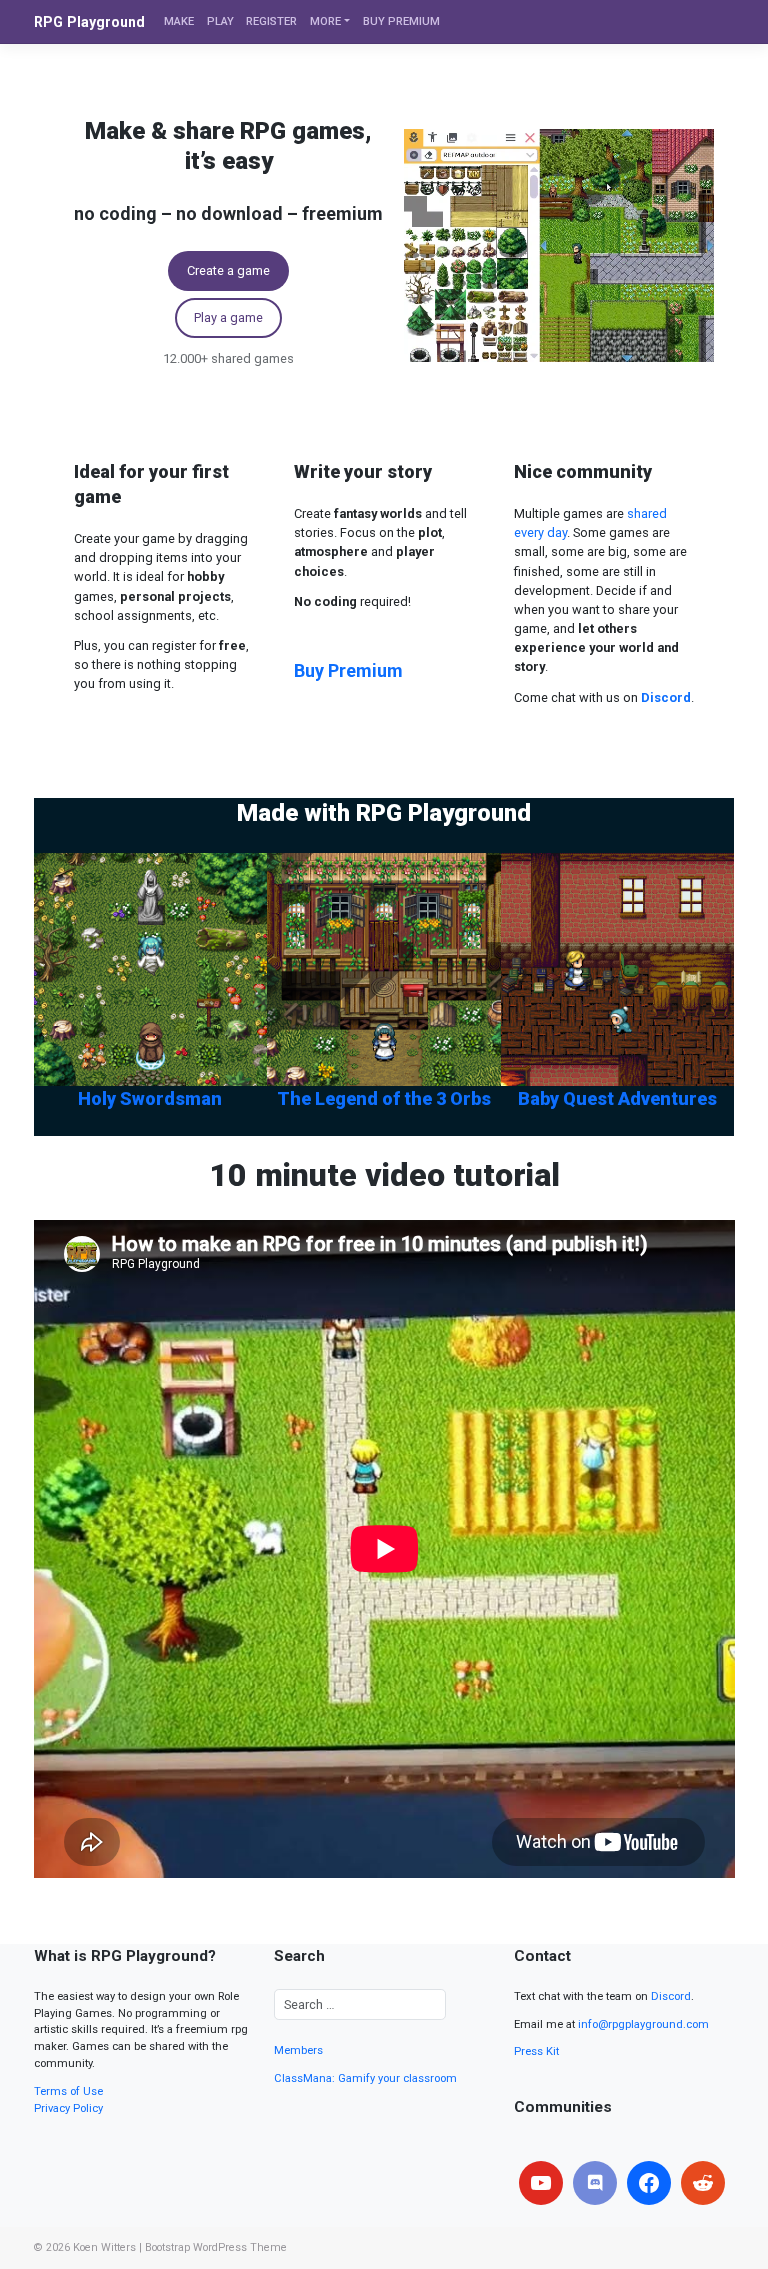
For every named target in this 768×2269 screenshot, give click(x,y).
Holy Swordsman (150, 1098)
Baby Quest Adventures (617, 1098)
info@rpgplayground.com (643, 2024)
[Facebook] (649, 2183)
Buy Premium (348, 670)
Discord (671, 1996)
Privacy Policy (68, 2108)
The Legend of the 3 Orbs (384, 1098)
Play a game (228, 317)
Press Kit (536, 2051)
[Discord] (595, 2183)
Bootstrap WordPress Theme (216, 2247)
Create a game (228, 270)
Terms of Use (68, 2091)
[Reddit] (703, 2183)
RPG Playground (89, 22)
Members (298, 2050)
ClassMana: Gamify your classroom (365, 2078)
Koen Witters (104, 2247)
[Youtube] (541, 2183)
